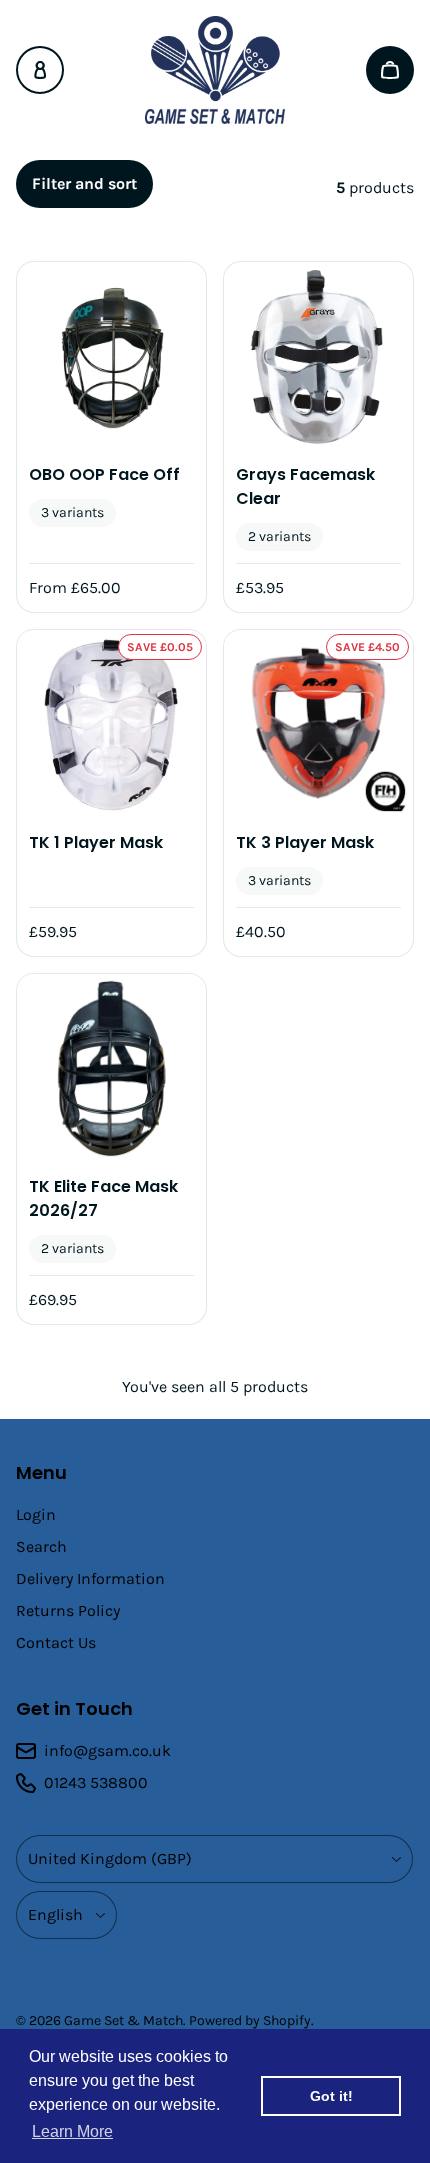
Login (36, 1514)
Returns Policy (68, 1610)
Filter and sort (84, 183)
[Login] (40, 70)
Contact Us (56, 1642)
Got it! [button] (331, 2096)
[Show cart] (390, 70)
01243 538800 (96, 1782)
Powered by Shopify (250, 2020)
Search (41, 1546)
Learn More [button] (72, 2131)
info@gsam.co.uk (107, 1750)
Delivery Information (90, 1578)
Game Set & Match (123, 2020)
